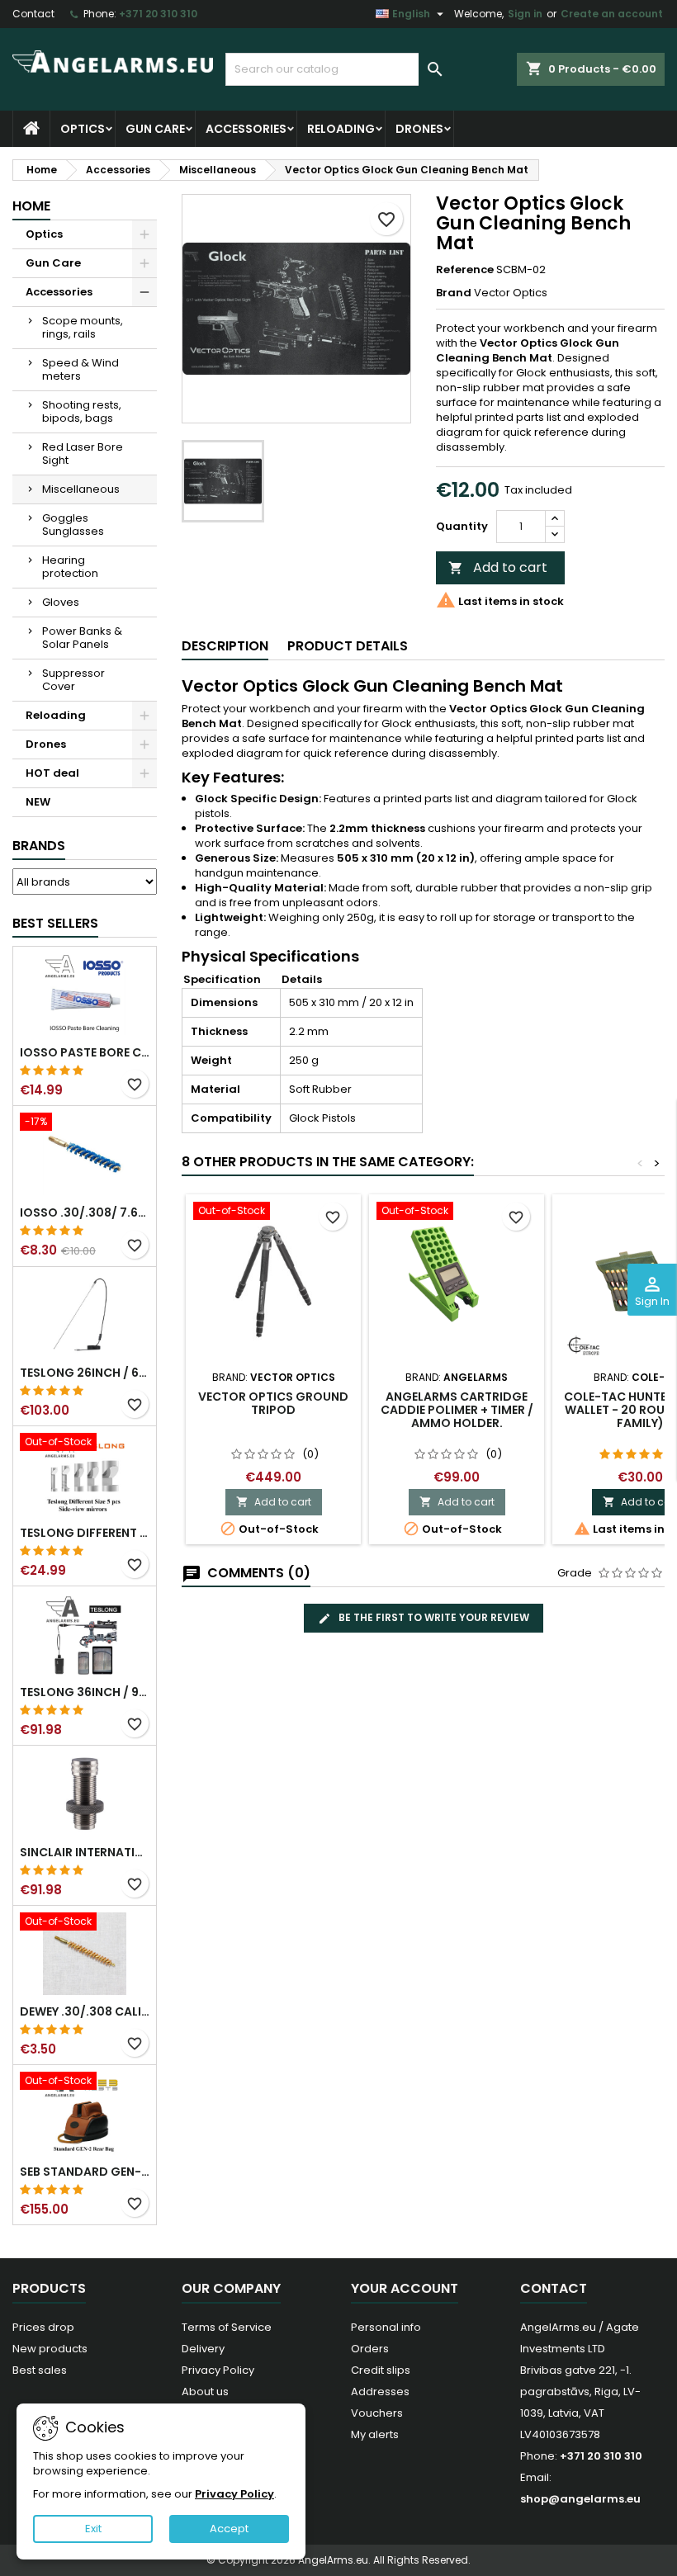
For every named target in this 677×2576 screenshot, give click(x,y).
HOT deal (52, 773)
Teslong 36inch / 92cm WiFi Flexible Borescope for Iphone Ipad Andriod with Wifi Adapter (85, 1692)
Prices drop (43, 2327)
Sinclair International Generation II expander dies (85, 1852)
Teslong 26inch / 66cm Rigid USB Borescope (85, 1373)
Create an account (612, 14)
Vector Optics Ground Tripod (273, 1403)
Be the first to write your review (433, 1617)
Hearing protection (70, 567)
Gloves (61, 602)
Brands (39, 846)
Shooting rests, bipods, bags (82, 411)
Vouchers (377, 2413)
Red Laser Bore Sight (83, 454)
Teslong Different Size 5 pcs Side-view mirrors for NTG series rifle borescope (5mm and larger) (85, 1533)
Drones (419, 129)
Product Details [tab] (348, 646)
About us (205, 2392)
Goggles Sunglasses (73, 525)
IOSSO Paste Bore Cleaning (85, 1052)
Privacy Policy (218, 2370)
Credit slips (381, 2370)
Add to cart (498, 567)
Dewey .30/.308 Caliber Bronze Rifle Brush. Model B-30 (85, 2011)
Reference (465, 270)
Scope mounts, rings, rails (83, 327)
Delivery (203, 2349)
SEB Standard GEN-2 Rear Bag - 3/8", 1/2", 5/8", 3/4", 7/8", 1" (85, 2172)
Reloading (341, 129)
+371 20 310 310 (158, 14)
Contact (33, 14)
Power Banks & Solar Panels (82, 638)
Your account (405, 2288)
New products (50, 2349)
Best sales (40, 2370)
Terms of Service (227, 2327)
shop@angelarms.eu (580, 2499)
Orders (370, 2349)
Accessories (246, 129)
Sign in (525, 14)
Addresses (380, 2392)
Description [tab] (225, 646)
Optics (83, 129)
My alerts (375, 2434)
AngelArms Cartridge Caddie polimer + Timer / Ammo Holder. (457, 1410)
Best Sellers (55, 923)
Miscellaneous (81, 489)
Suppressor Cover (73, 680)
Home (31, 206)
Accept (229, 2529)
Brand (454, 293)
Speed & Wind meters (80, 369)
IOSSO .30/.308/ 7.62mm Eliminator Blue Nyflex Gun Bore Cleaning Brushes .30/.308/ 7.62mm (85, 1212)
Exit (93, 2529)
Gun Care (155, 129)
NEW (38, 802)
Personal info (386, 2327)
